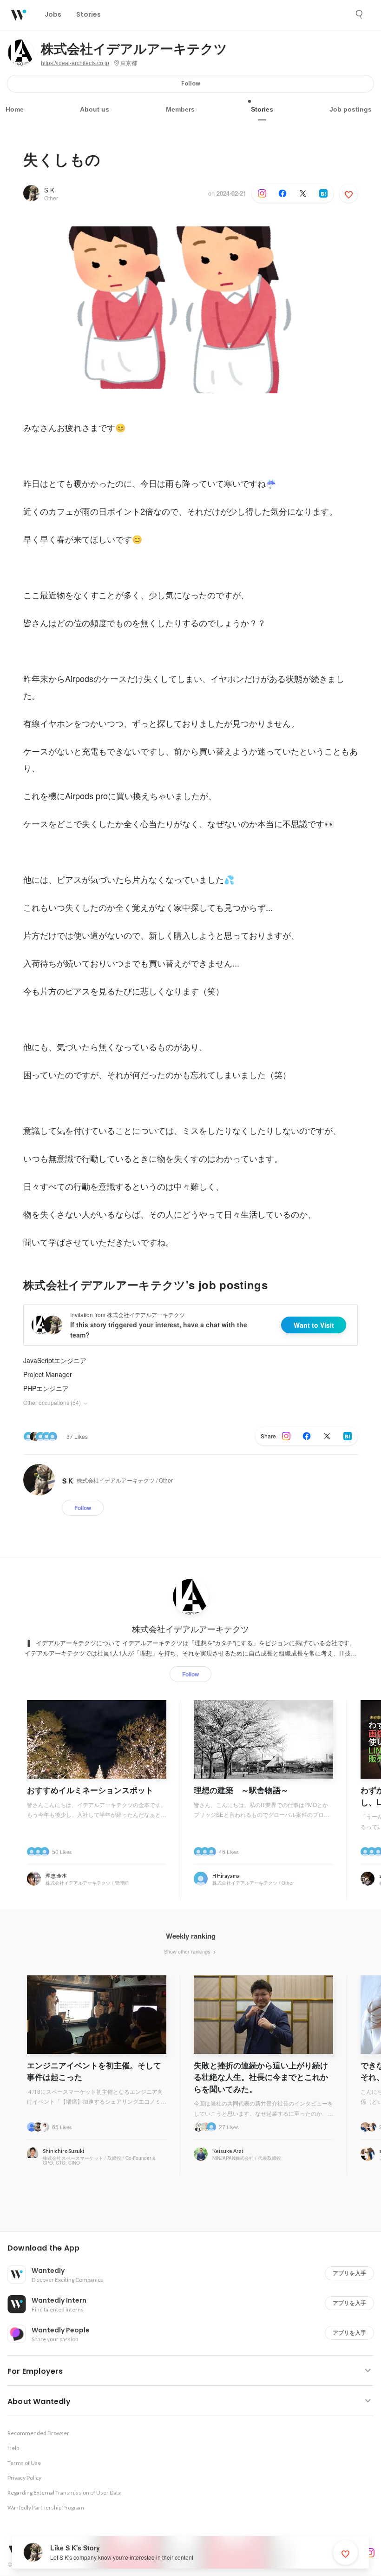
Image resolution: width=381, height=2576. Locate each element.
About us (95, 109)
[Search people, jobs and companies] (360, 14)
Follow (191, 83)
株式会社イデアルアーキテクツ (134, 49)
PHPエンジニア (46, 1388)
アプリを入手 (349, 2273)
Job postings (351, 109)
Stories (262, 109)
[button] (194, 2248)
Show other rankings (188, 1951)
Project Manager (48, 1374)
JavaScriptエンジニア (55, 1360)
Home (15, 109)
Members (180, 109)
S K (49, 190)
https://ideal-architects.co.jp (75, 63)
